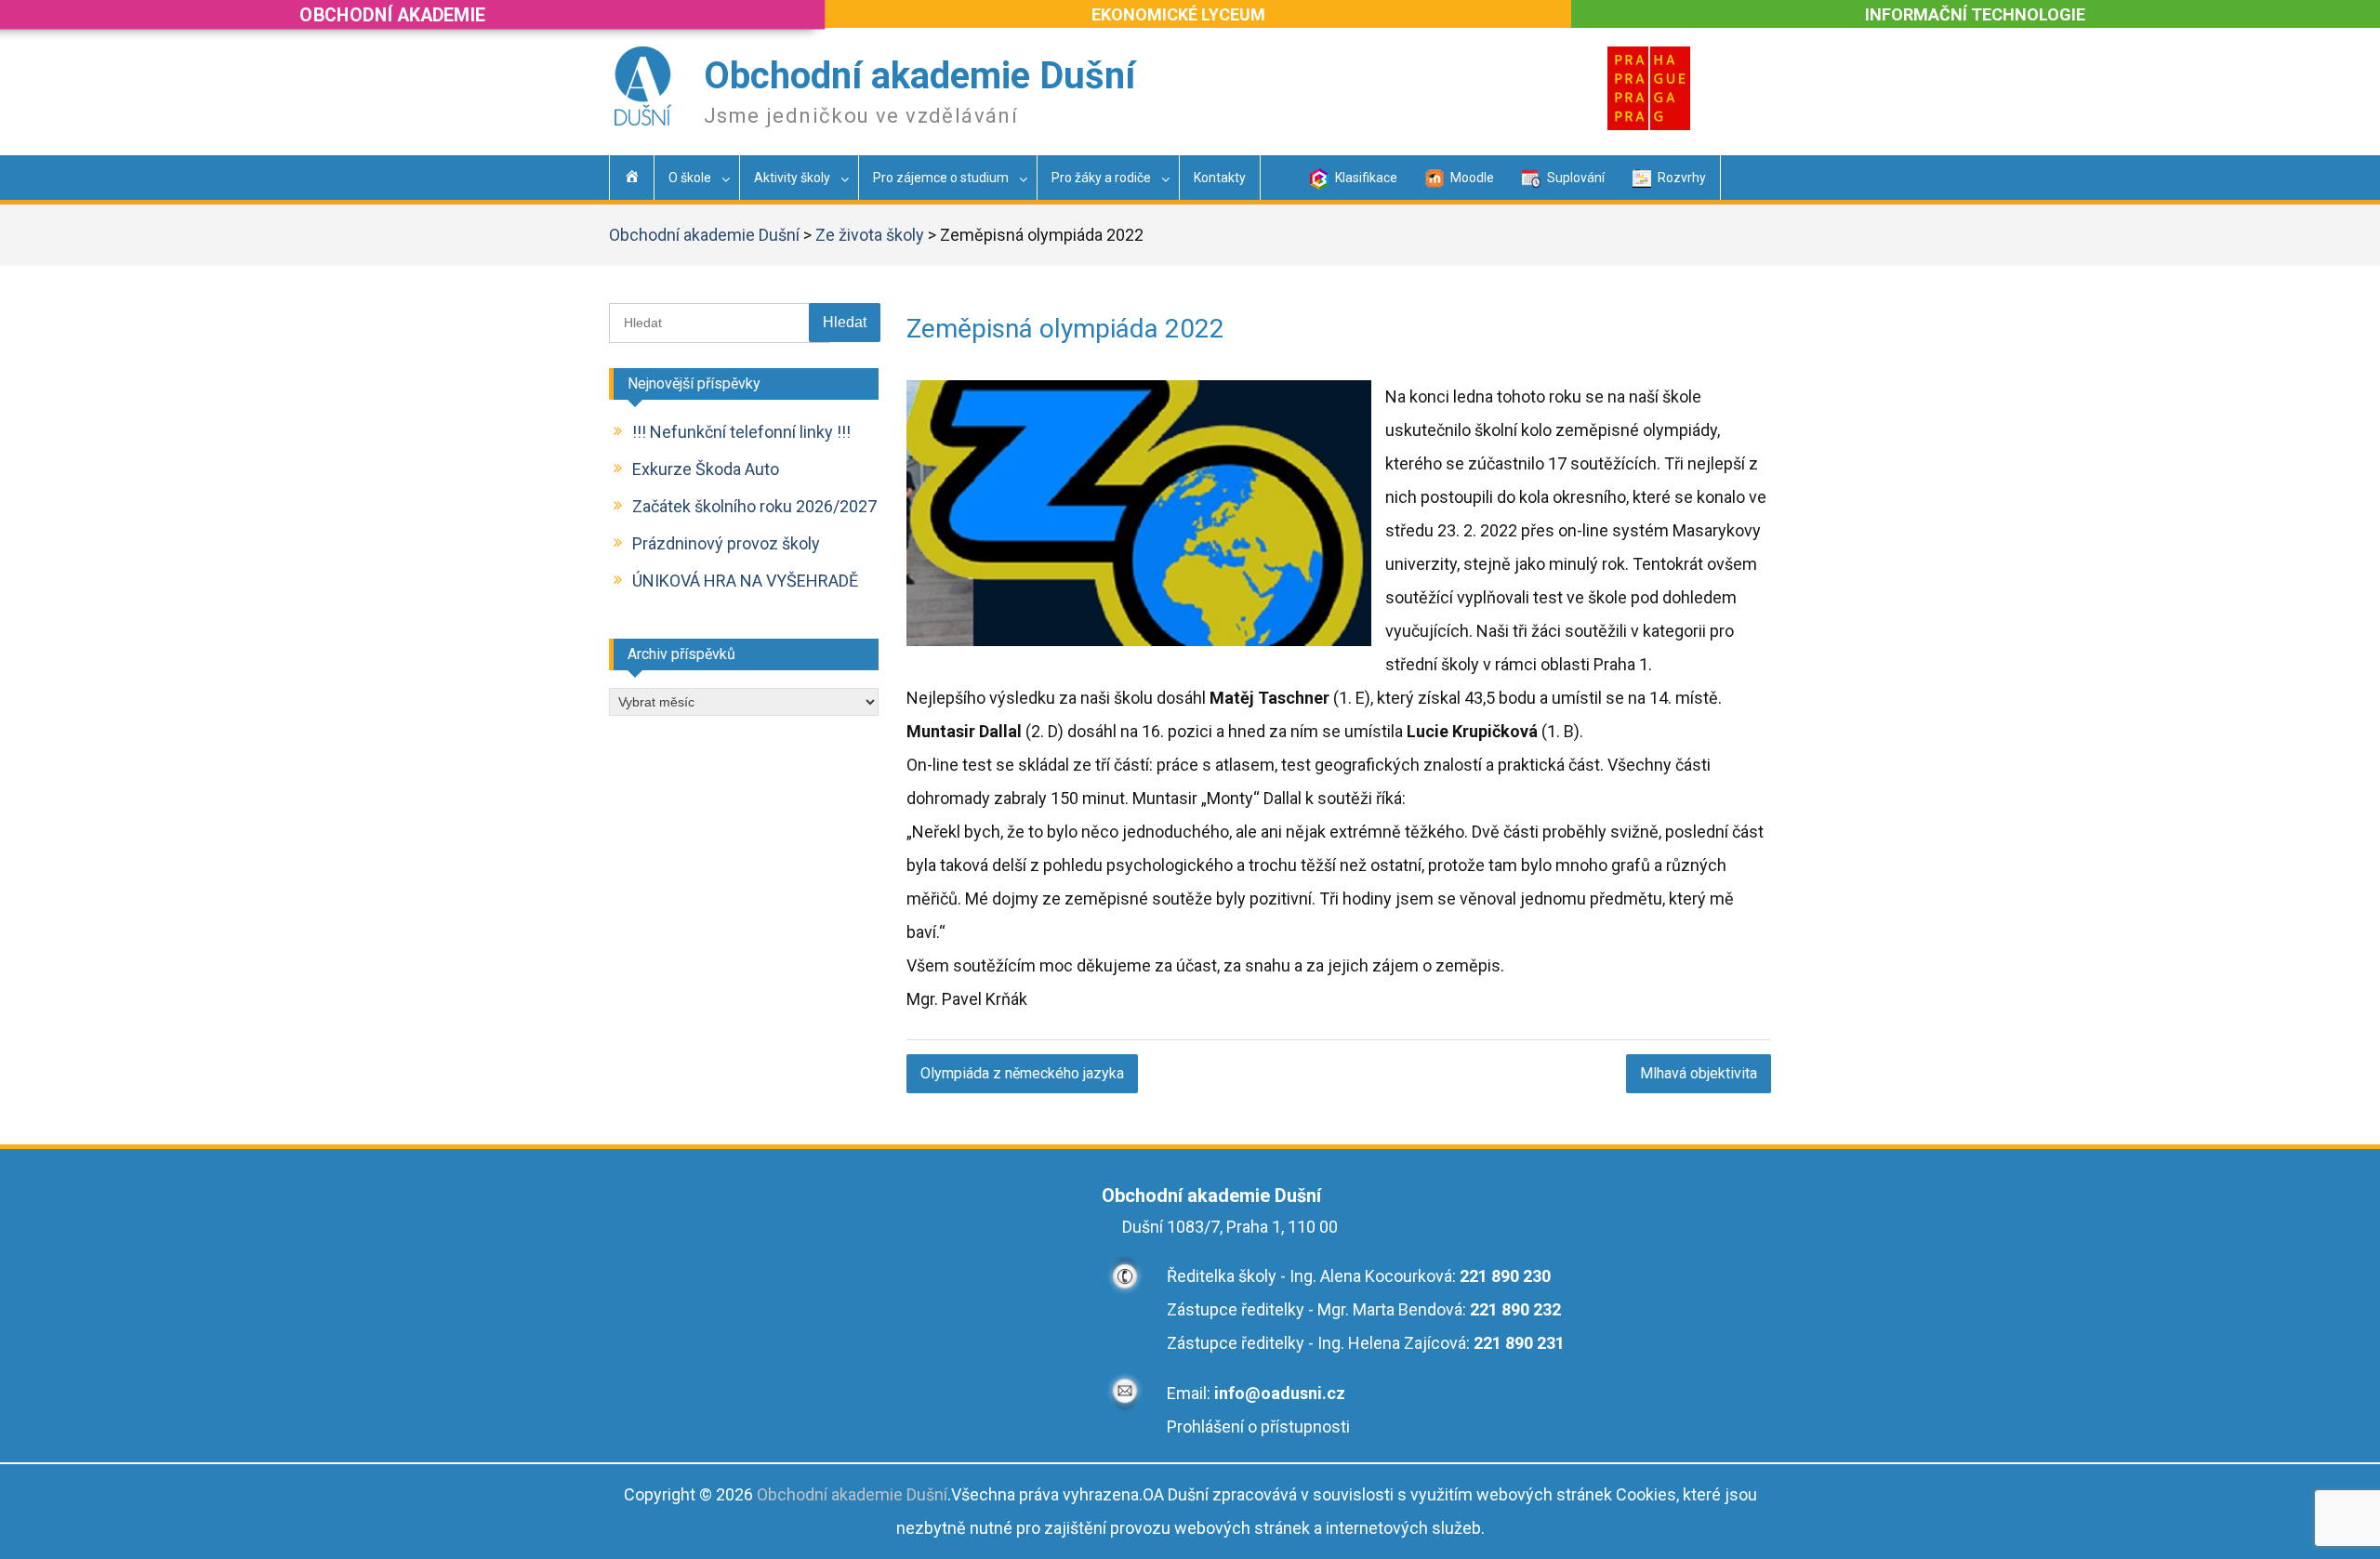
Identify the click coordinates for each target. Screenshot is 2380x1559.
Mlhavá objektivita (1699, 1073)
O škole (690, 178)
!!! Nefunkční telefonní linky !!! (741, 432)
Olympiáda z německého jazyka (1022, 1073)
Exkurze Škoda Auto (706, 469)
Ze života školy (870, 235)
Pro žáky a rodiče (1101, 178)
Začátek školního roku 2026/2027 (754, 506)
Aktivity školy (792, 178)
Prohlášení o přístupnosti (1258, 1427)
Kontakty (1220, 178)
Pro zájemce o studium (941, 178)
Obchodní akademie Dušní (919, 76)
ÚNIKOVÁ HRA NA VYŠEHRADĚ (745, 581)
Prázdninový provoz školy (726, 543)
